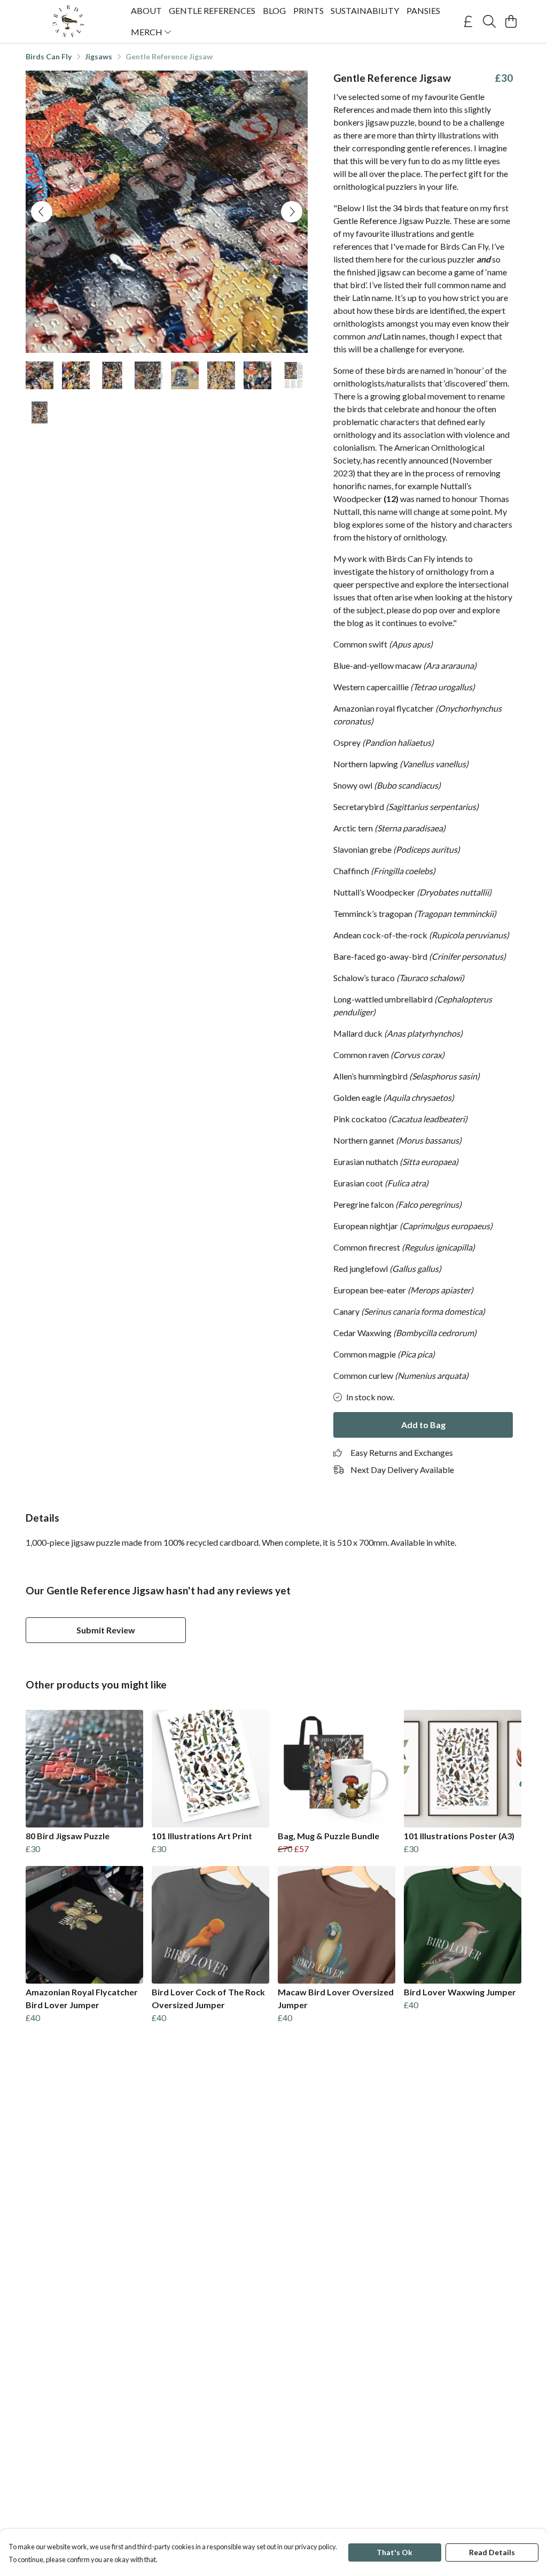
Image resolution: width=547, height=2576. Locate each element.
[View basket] (511, 21)
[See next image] (292, 212)
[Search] (489, 21)
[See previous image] (42, 212)
